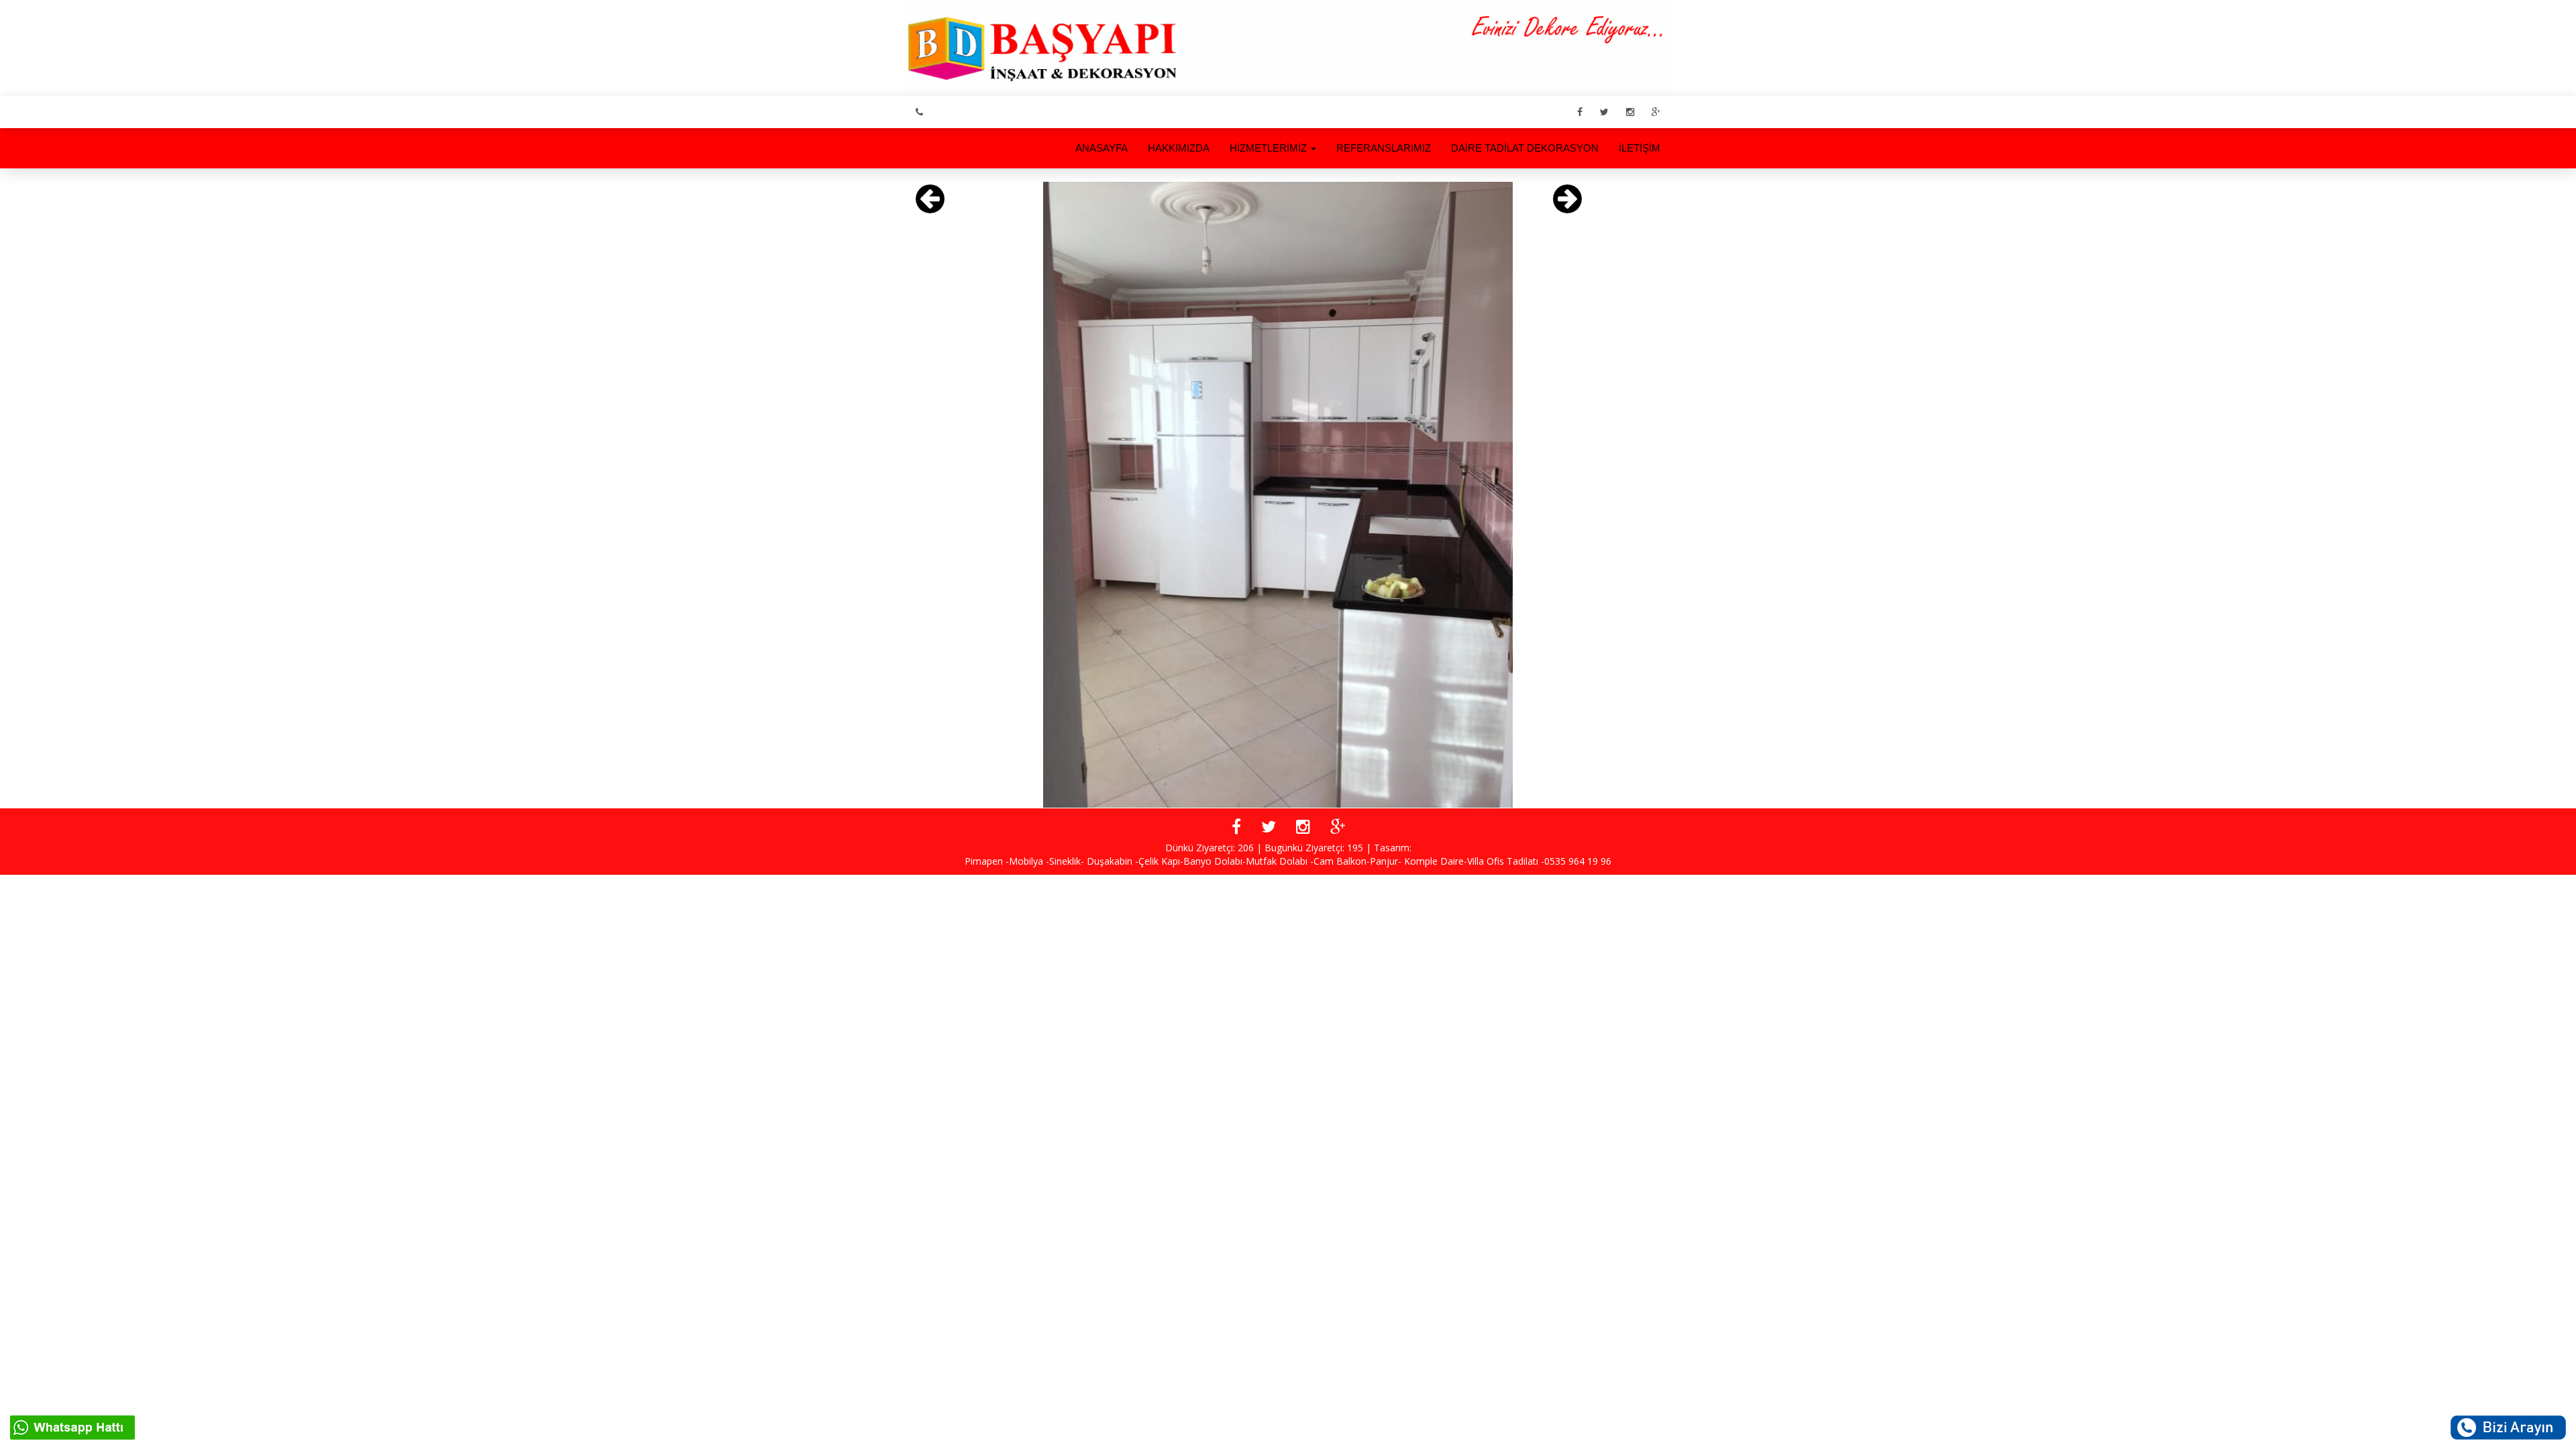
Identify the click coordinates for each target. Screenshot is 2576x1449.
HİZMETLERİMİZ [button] (1270, 148)
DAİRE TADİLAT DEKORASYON (1525, 148)
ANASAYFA (1102, 148)
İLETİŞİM (1640, 148)
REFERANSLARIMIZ (1384, 148)
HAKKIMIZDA (1179, 148)
